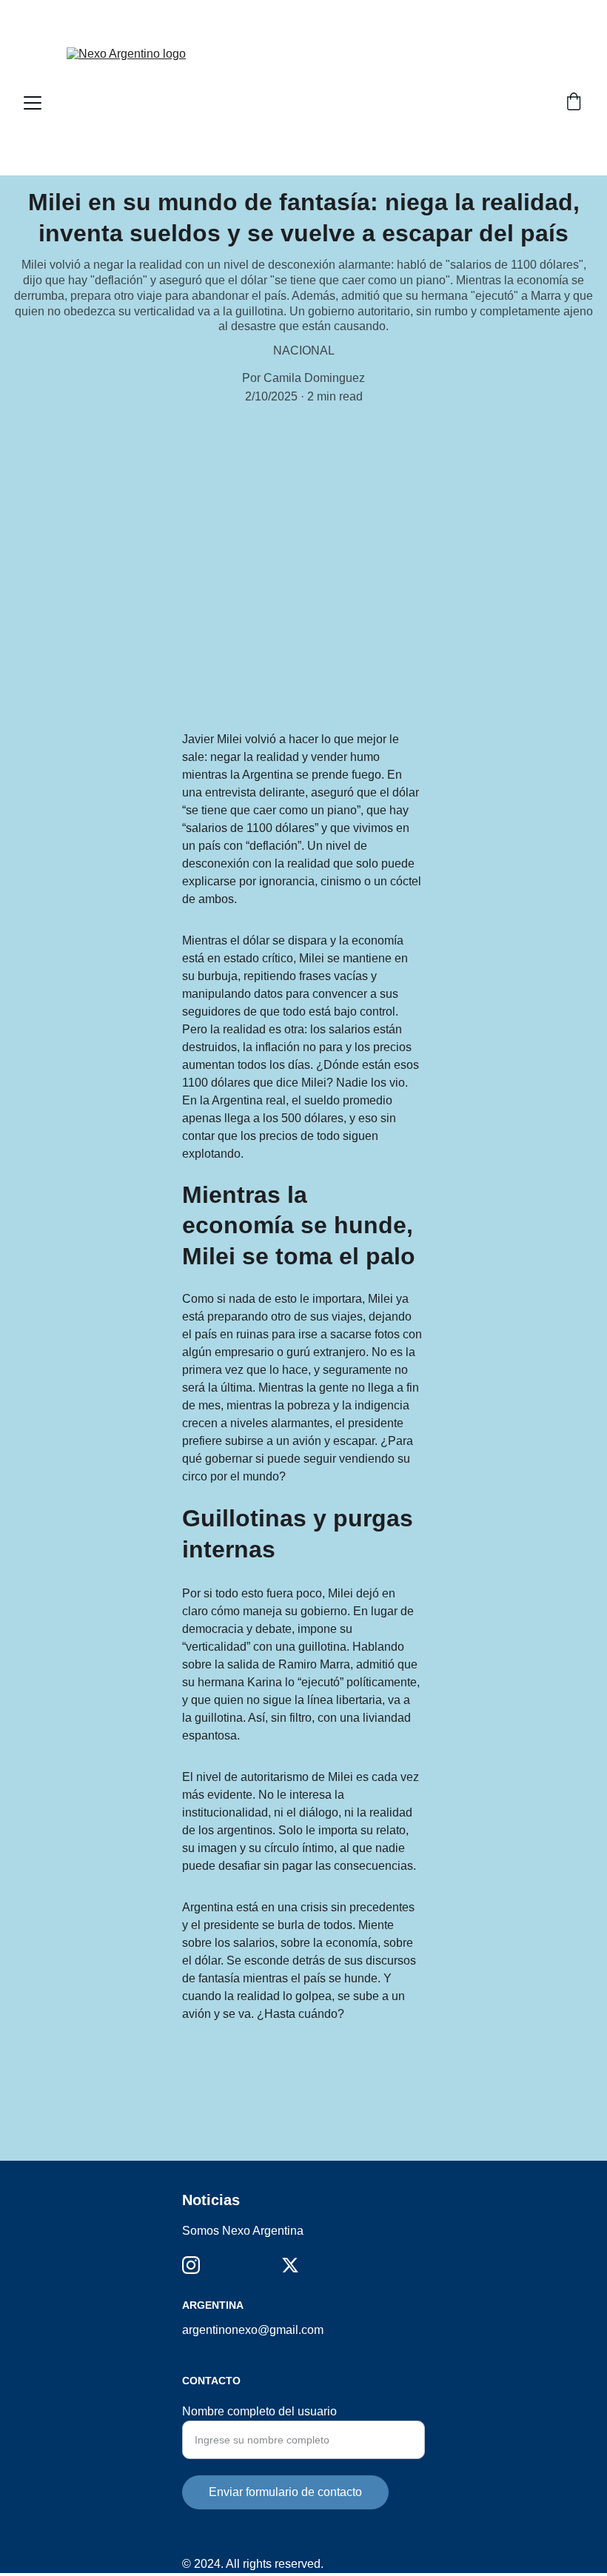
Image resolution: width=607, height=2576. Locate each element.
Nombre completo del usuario (259, 2411)
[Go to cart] (574, 103)
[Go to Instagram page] (191, 2265)
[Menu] (33, 103)
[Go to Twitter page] (290, 2265)
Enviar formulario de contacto (285, 2492)
